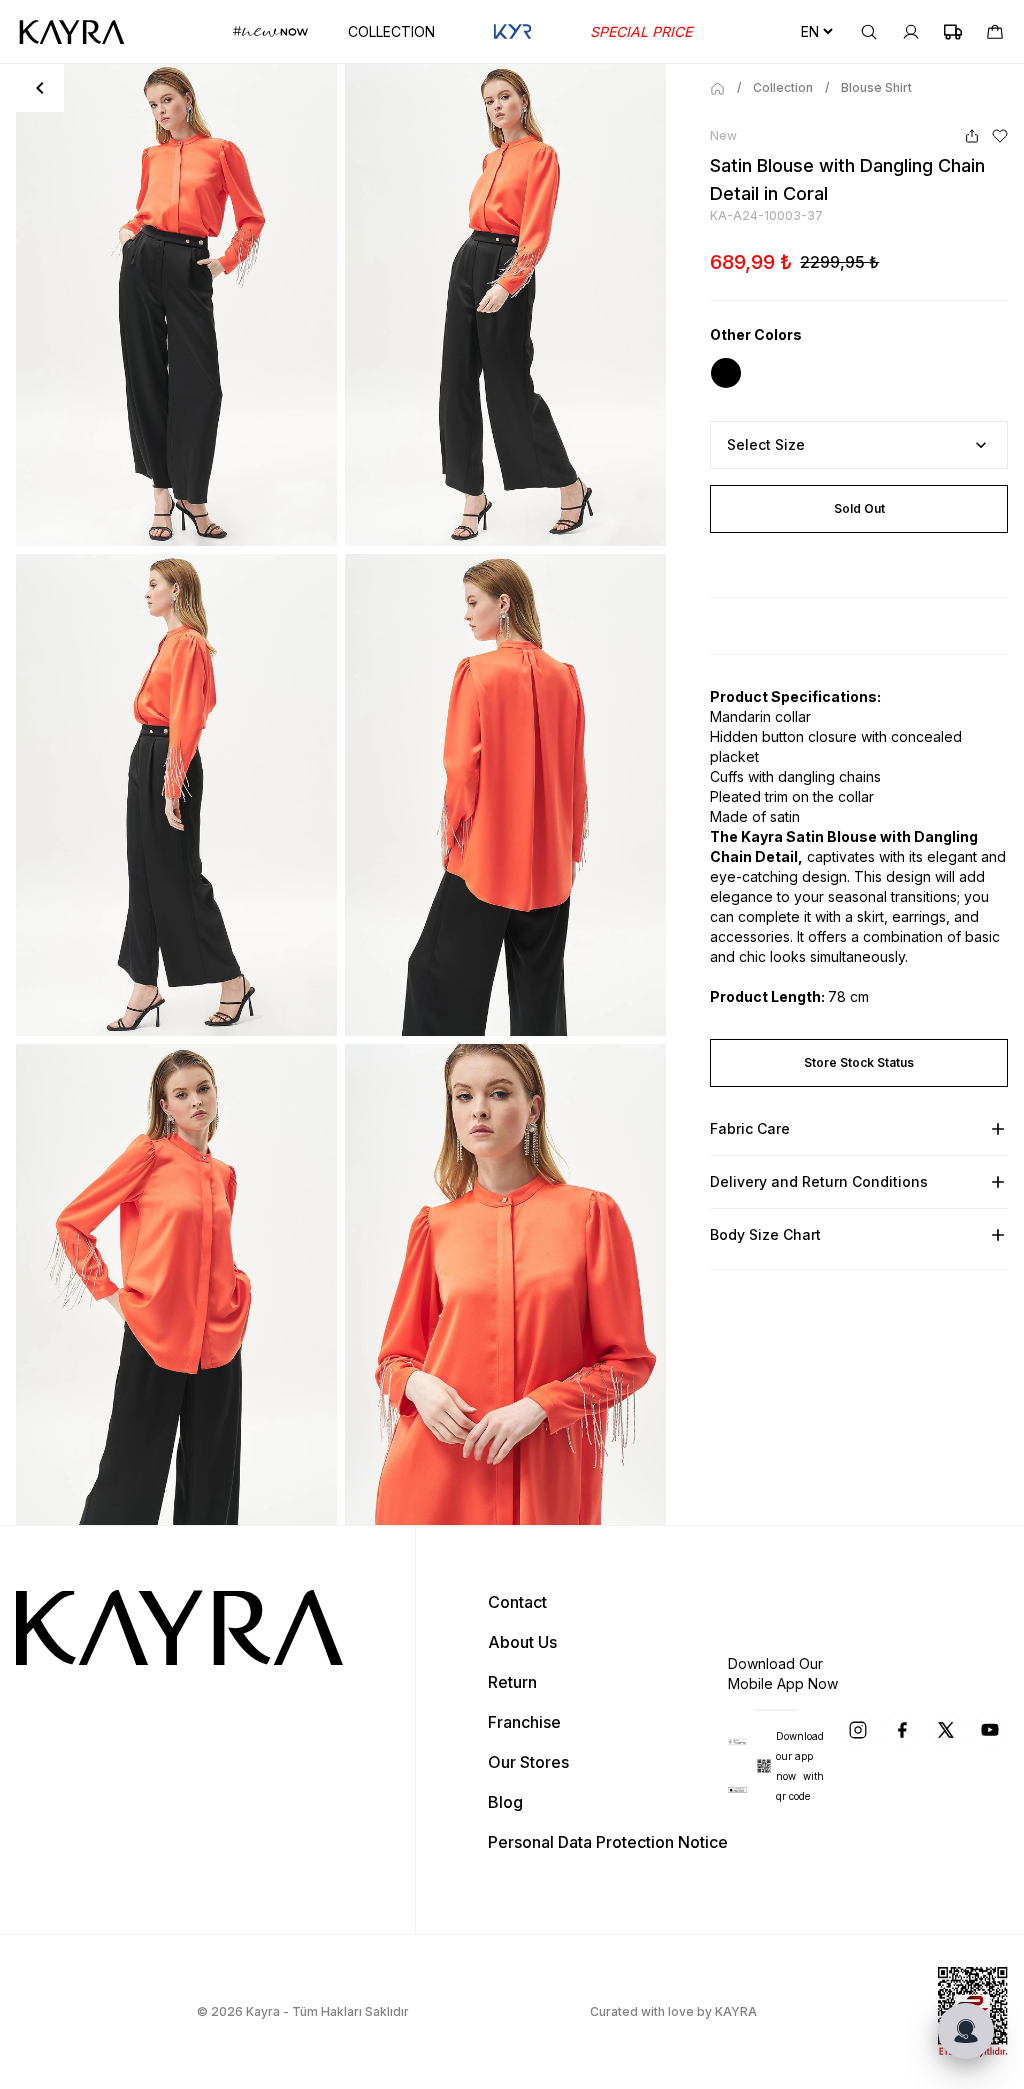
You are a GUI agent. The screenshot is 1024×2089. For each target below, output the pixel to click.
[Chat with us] (966, 2031)
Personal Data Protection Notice (608, 1842)
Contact (517, 1602)
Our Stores (528, 1762)
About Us (522, 1642)
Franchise (524, 1722)
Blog (505, 1802)
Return (512, 1682)
